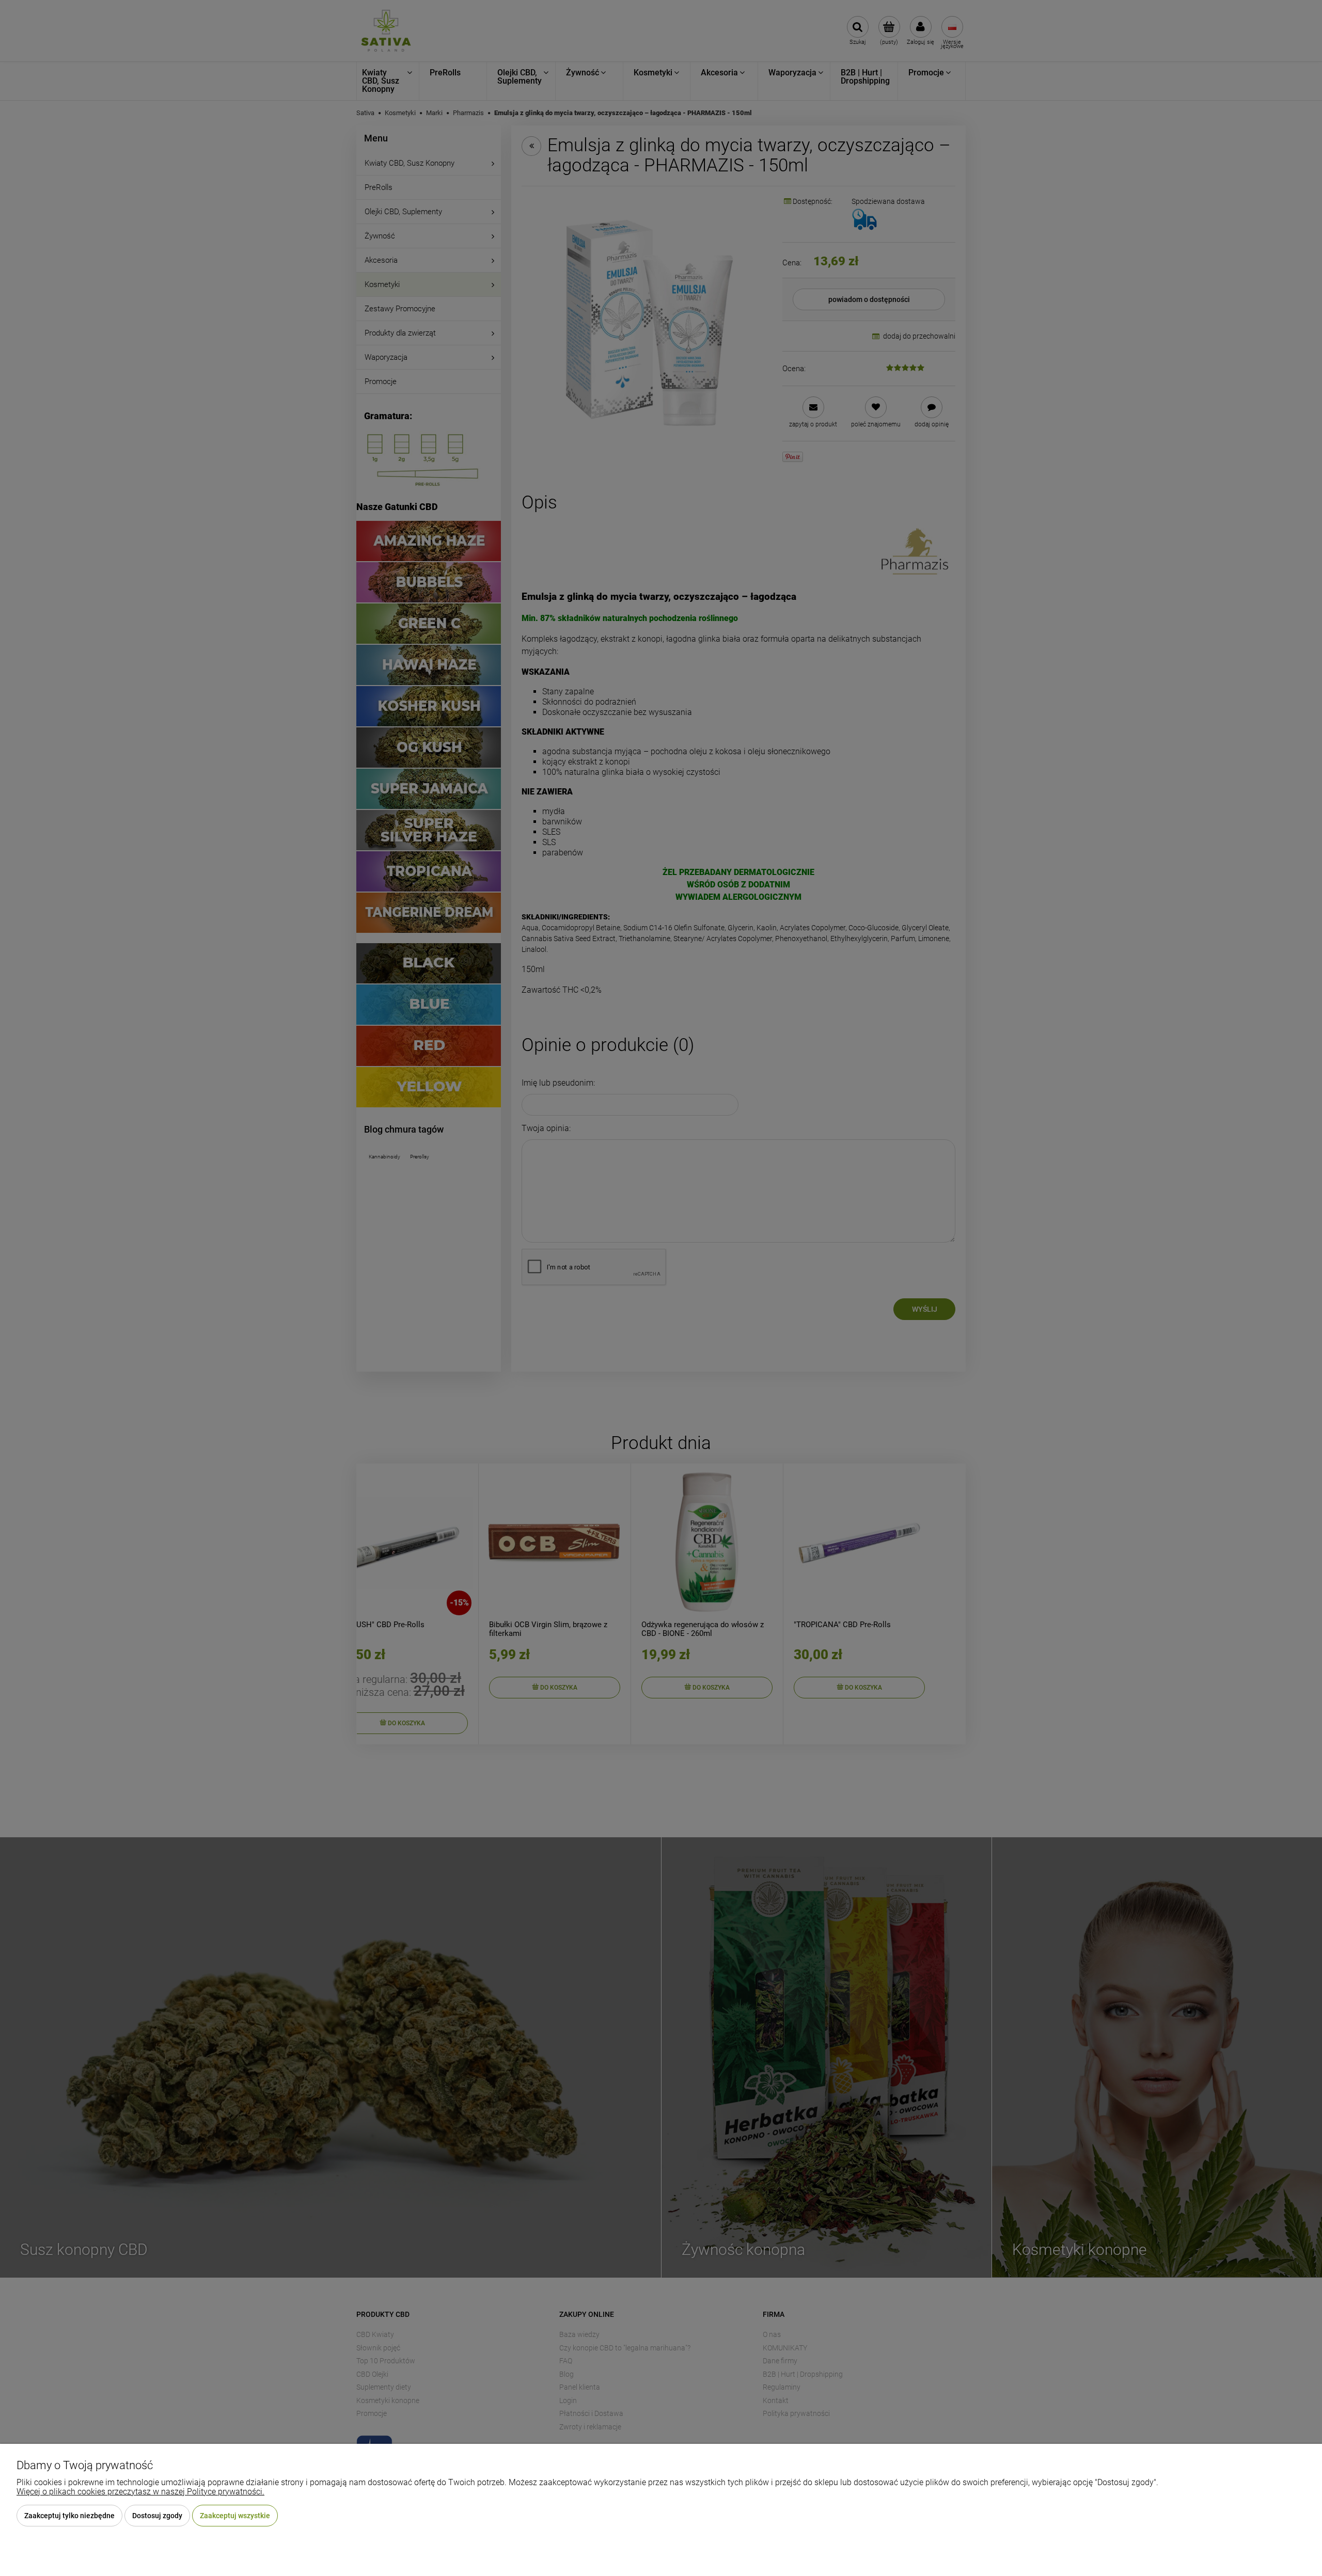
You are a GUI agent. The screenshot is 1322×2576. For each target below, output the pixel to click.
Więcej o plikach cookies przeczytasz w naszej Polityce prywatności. (140, 2492)
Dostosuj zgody (157, 2516)
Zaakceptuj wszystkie (235, 2516)
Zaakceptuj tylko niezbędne (69, 2516)
